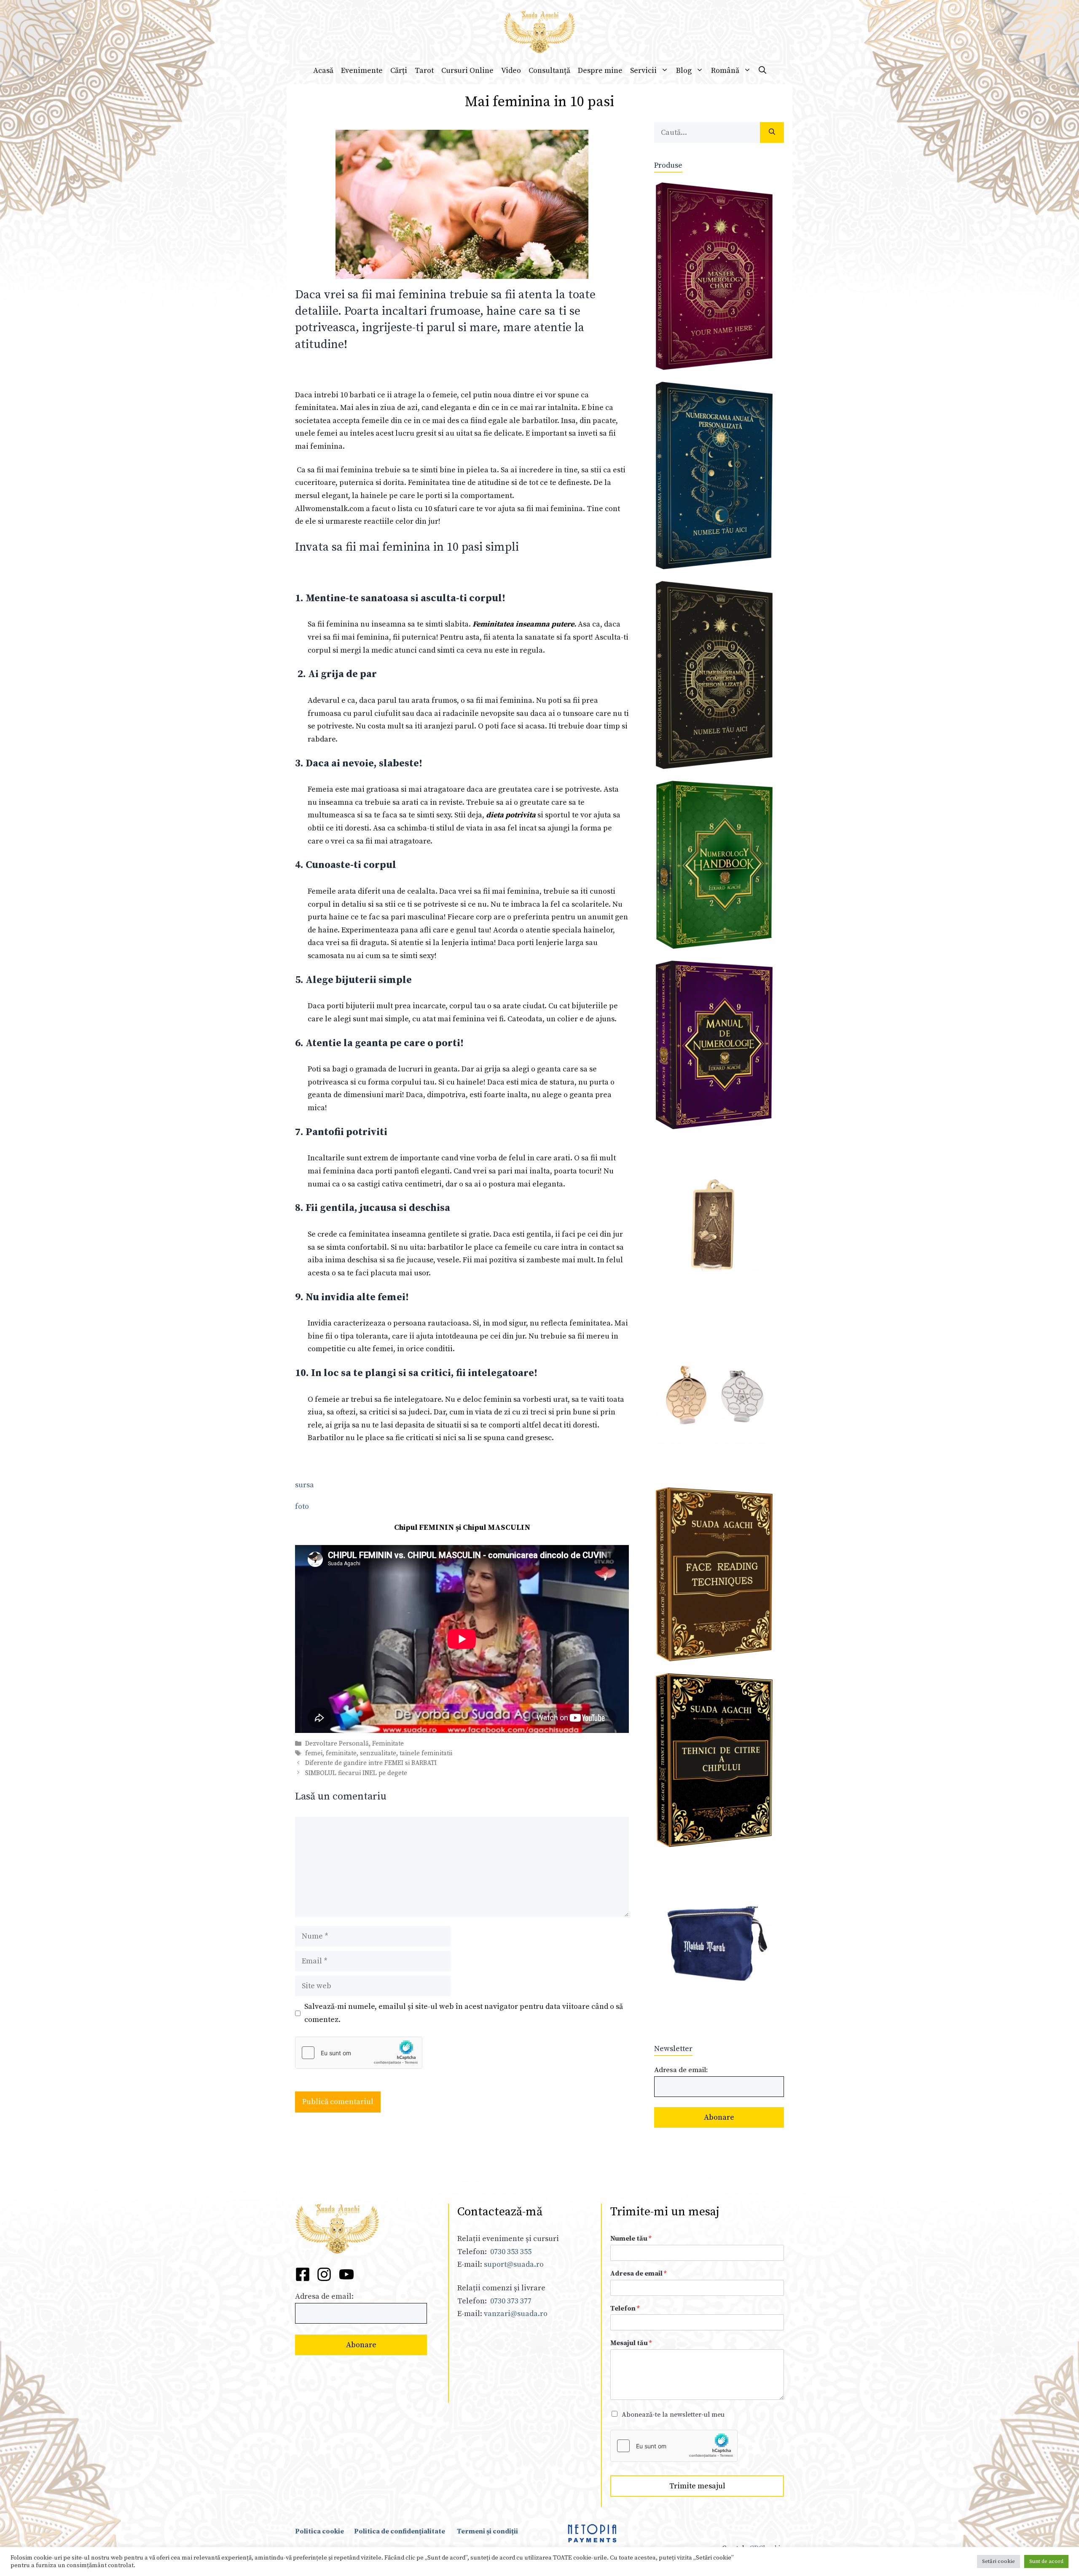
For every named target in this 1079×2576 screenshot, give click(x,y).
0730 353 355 (511, 2252)
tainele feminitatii (426, 1753)
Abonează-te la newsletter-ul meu (673, 2415)
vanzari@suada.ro (516, 2314)
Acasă (323, 71)
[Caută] (772, 133)
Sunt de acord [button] (1046, 2561)
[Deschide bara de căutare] (762, 71)
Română (725, 71)
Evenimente (362, 71)
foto (302, 1506)
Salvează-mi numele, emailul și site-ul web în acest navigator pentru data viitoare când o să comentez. (464, 2013)
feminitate (341, 1753)
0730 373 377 (511, 2301)
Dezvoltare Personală (337, 1744)
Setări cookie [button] (998, 2561)
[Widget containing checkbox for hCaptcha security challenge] (359, 2053)
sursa (305, 1485)
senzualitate (378, 1753)
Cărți (399, 71)
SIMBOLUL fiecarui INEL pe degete (356, 1773)
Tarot (424, 71)
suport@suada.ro (513, 2264)
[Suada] (539, 31)
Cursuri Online (467, 71)
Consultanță (549, 71)
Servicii (643, 71)
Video (511, 71)
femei (314, 1753)
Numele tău (631, 2239)
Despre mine (600, 71)
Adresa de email (638, 2273)
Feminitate (388, 1744)
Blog (684, 71)
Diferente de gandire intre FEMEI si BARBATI (371, 1763)
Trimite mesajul (697, 2486)
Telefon (625, 2308)
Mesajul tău (631, 2343)
